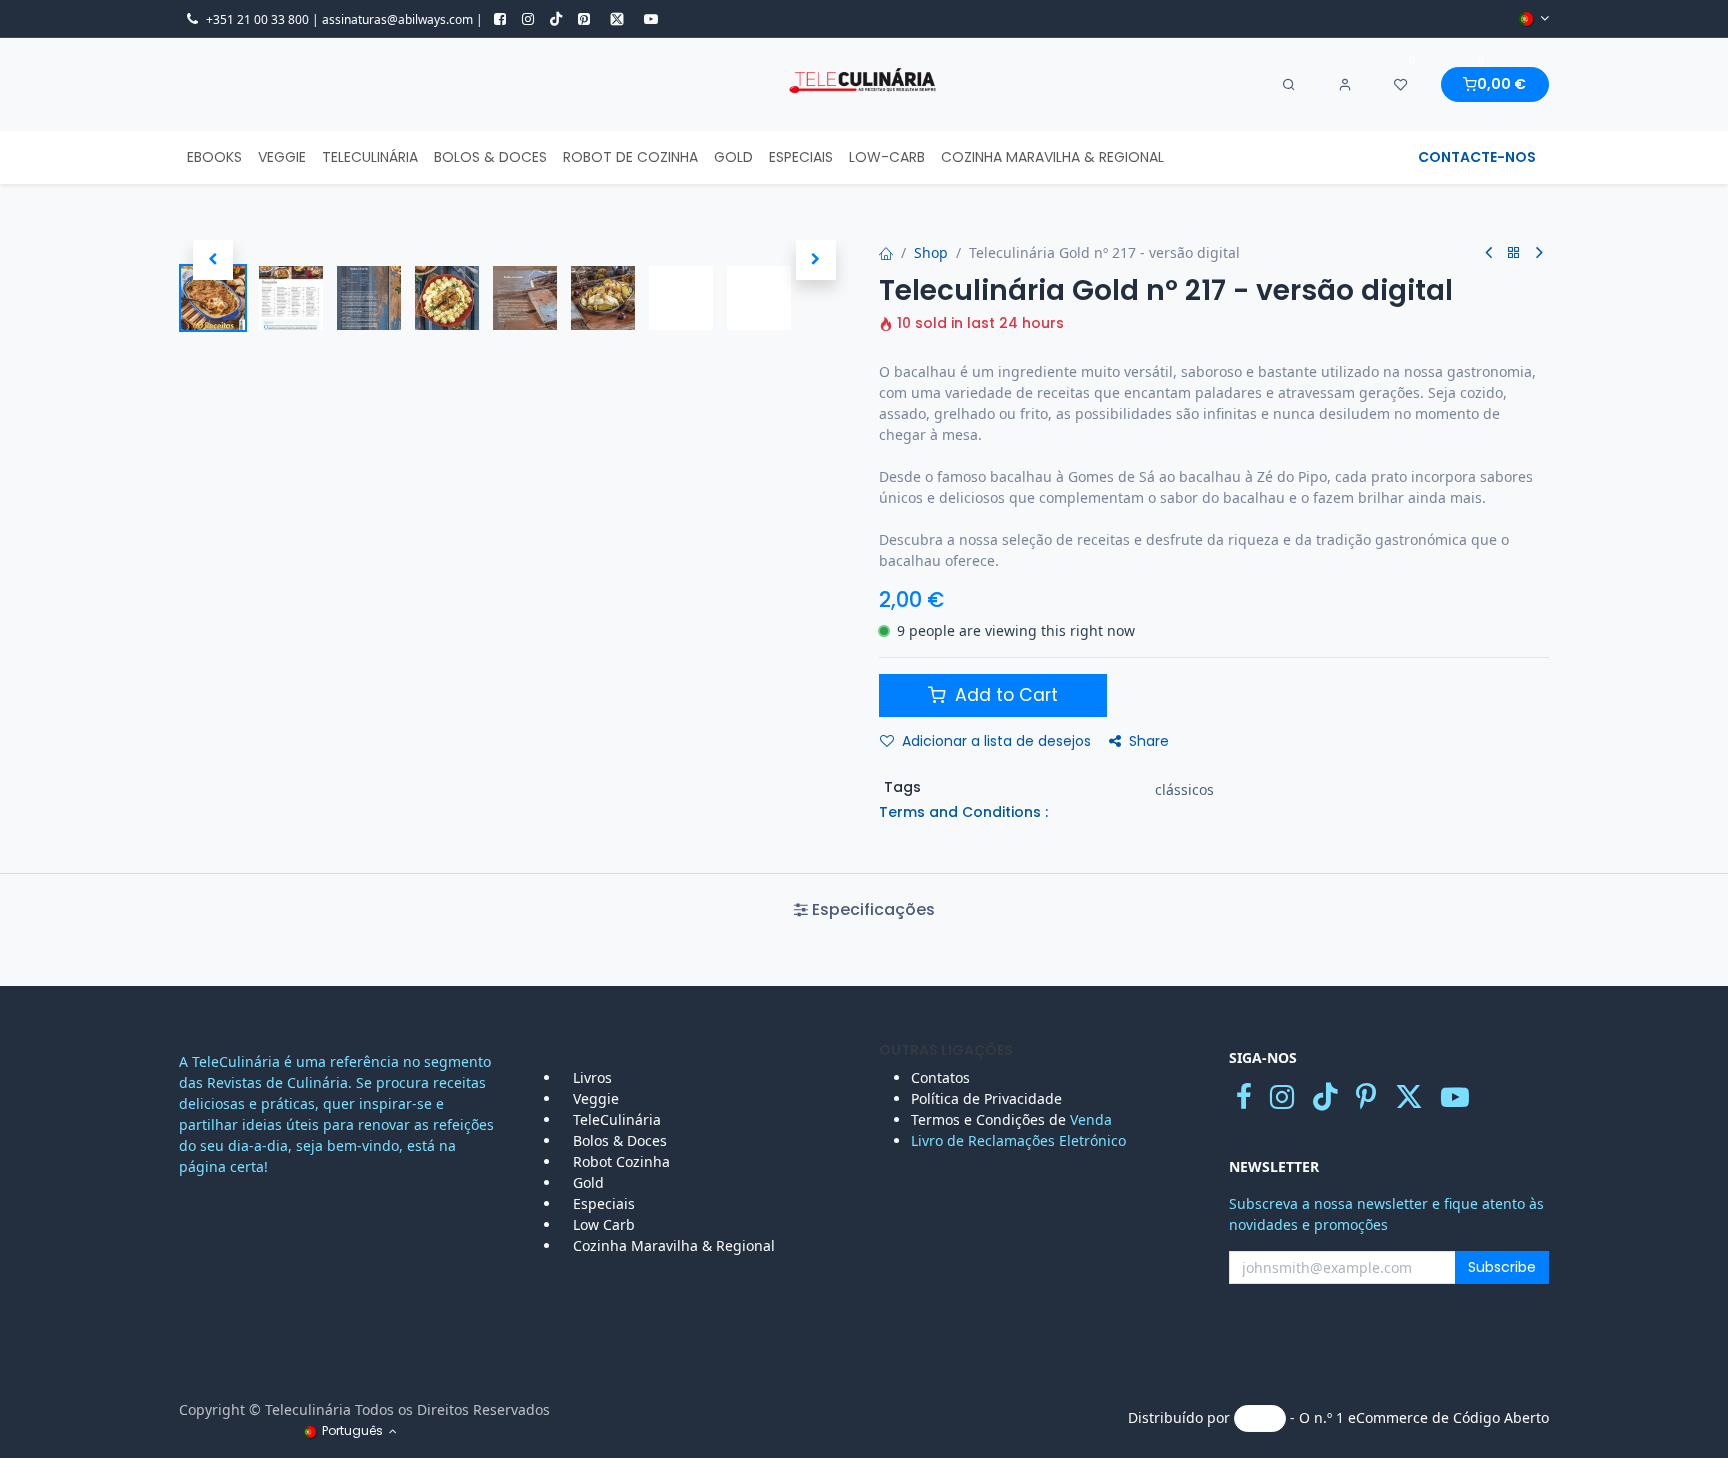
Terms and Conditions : (963, 812)
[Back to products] (1514, 253)
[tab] (863, 910)
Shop (931, 252)
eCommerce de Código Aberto (1448, 1417)
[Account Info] (1345, 85)
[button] (212, 260)
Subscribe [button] (1502, 1267)
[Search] (1289, 85)
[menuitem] (214, 157)
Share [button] (1149, 741)
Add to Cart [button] (1004, 695)
